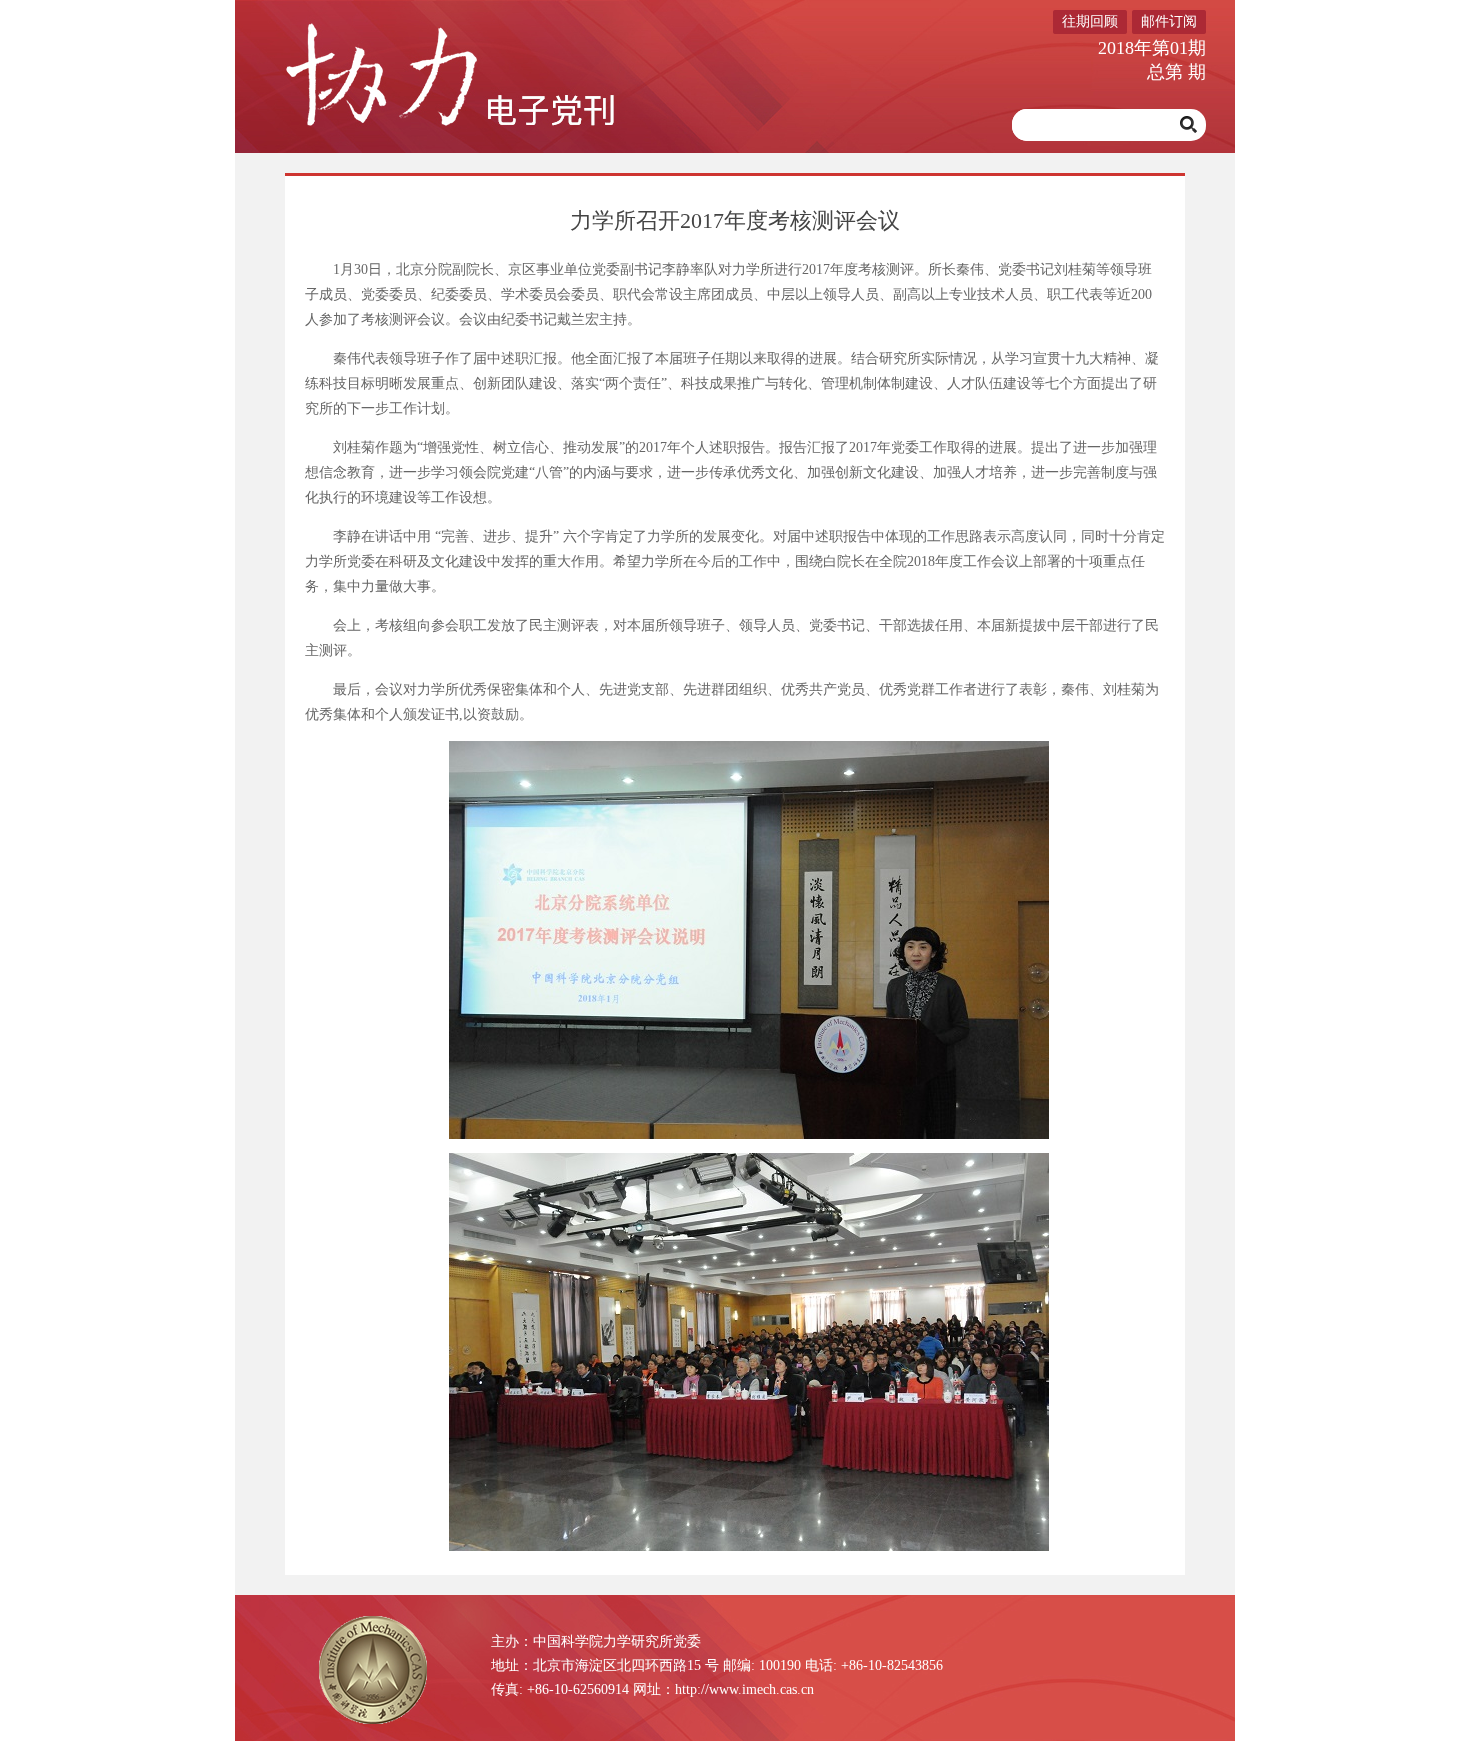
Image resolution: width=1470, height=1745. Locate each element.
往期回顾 (1090, 21)
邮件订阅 (1169, 21)
